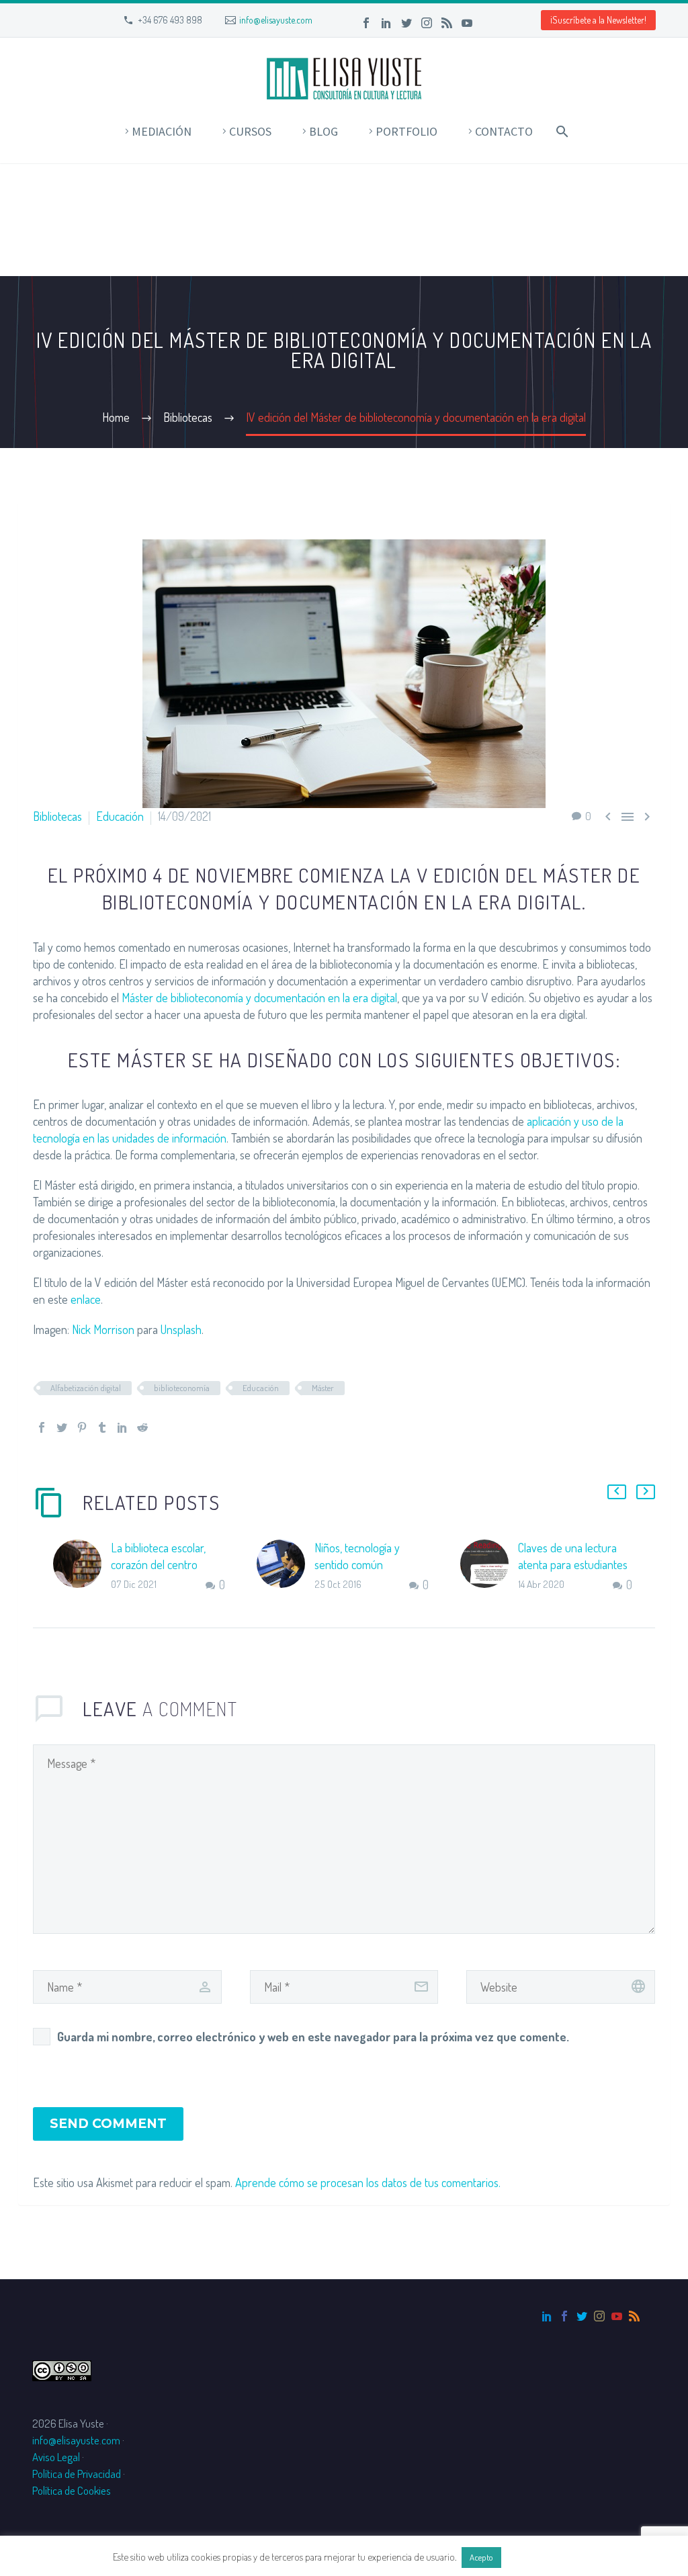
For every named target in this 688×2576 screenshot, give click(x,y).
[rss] (634, 2316)
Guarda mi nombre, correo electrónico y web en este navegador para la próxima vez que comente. (313, 2037)
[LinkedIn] (386, 23)
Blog (324, 131)
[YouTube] (467, 23)
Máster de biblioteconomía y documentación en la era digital (259, 997)
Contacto (504, 131)
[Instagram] (427, 23)
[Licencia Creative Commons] (62, 2369)
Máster (323, 1388)
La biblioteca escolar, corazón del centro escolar (158, 1564)
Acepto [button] (481, 2557)
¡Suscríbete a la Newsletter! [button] (598, 20)
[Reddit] (142, 1427)
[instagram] (599, 2316)
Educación (120, 816)
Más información (540, 2557)
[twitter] (582, 2316)
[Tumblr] (102, 1427)
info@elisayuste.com (276, 20)
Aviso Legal (56, 2457)
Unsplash (181, 1329)
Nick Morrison (103, 1329)
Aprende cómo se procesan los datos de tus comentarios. (368, 2182)
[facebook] (564, 2316)
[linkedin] (547, 2316)
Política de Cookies (72, 2490)
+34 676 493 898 (170, 20)
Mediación (162, 131)
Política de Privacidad (77, 2474)
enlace (86, 1299)
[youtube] (617, 2316)
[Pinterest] (82, 1427)
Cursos (250, 131)
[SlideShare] (487, 23)
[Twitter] (406, 23)
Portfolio (406, 131)
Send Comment (108, 2124)
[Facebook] (366, 23)
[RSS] (447, 23)
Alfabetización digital (86, 1388)
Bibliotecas (57, 816)
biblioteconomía (182, 1388)
